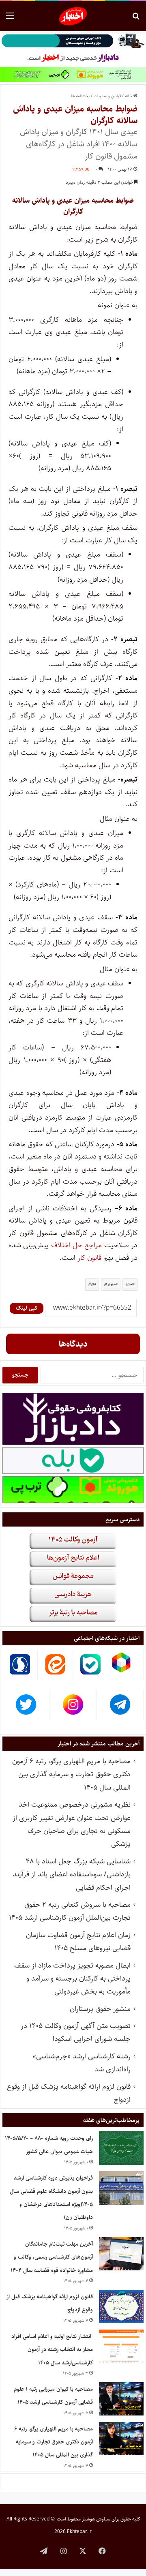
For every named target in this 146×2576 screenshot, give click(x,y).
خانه (129, 96)
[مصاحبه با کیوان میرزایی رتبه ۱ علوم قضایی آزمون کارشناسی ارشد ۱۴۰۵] (121, 2399)
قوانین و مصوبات (107, 96)
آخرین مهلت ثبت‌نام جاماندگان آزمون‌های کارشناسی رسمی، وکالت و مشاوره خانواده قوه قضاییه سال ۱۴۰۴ (52, 2257)
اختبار (129, 1284)
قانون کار (90, 1258)
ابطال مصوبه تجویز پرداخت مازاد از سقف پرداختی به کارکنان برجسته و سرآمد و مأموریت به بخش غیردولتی (72, 1979)
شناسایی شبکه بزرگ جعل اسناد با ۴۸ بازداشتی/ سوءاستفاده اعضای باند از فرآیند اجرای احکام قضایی (72, 1875)
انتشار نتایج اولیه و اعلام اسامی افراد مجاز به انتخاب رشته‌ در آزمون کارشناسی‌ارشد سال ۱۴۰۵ (52, 2350)
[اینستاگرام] (63, 2551)
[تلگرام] (44, 2551)
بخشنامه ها (80, 96)
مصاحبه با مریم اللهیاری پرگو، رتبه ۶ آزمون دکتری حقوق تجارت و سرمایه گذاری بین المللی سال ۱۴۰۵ (71, 1774)
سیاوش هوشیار (96, 2519)
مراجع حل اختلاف (77, 1245)
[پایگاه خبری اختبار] (73, 16)
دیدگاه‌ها (73, 1344)
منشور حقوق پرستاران (100, 2009)
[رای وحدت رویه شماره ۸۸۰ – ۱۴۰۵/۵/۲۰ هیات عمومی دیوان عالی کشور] (121, 2148)
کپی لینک (27, 1308)
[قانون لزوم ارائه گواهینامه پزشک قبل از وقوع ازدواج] (121, 2307)
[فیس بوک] (102, 2551)
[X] (83, 2551)
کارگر (91, 1284)
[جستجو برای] (136, 19)
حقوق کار (110, 1284)
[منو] (10, 19)
